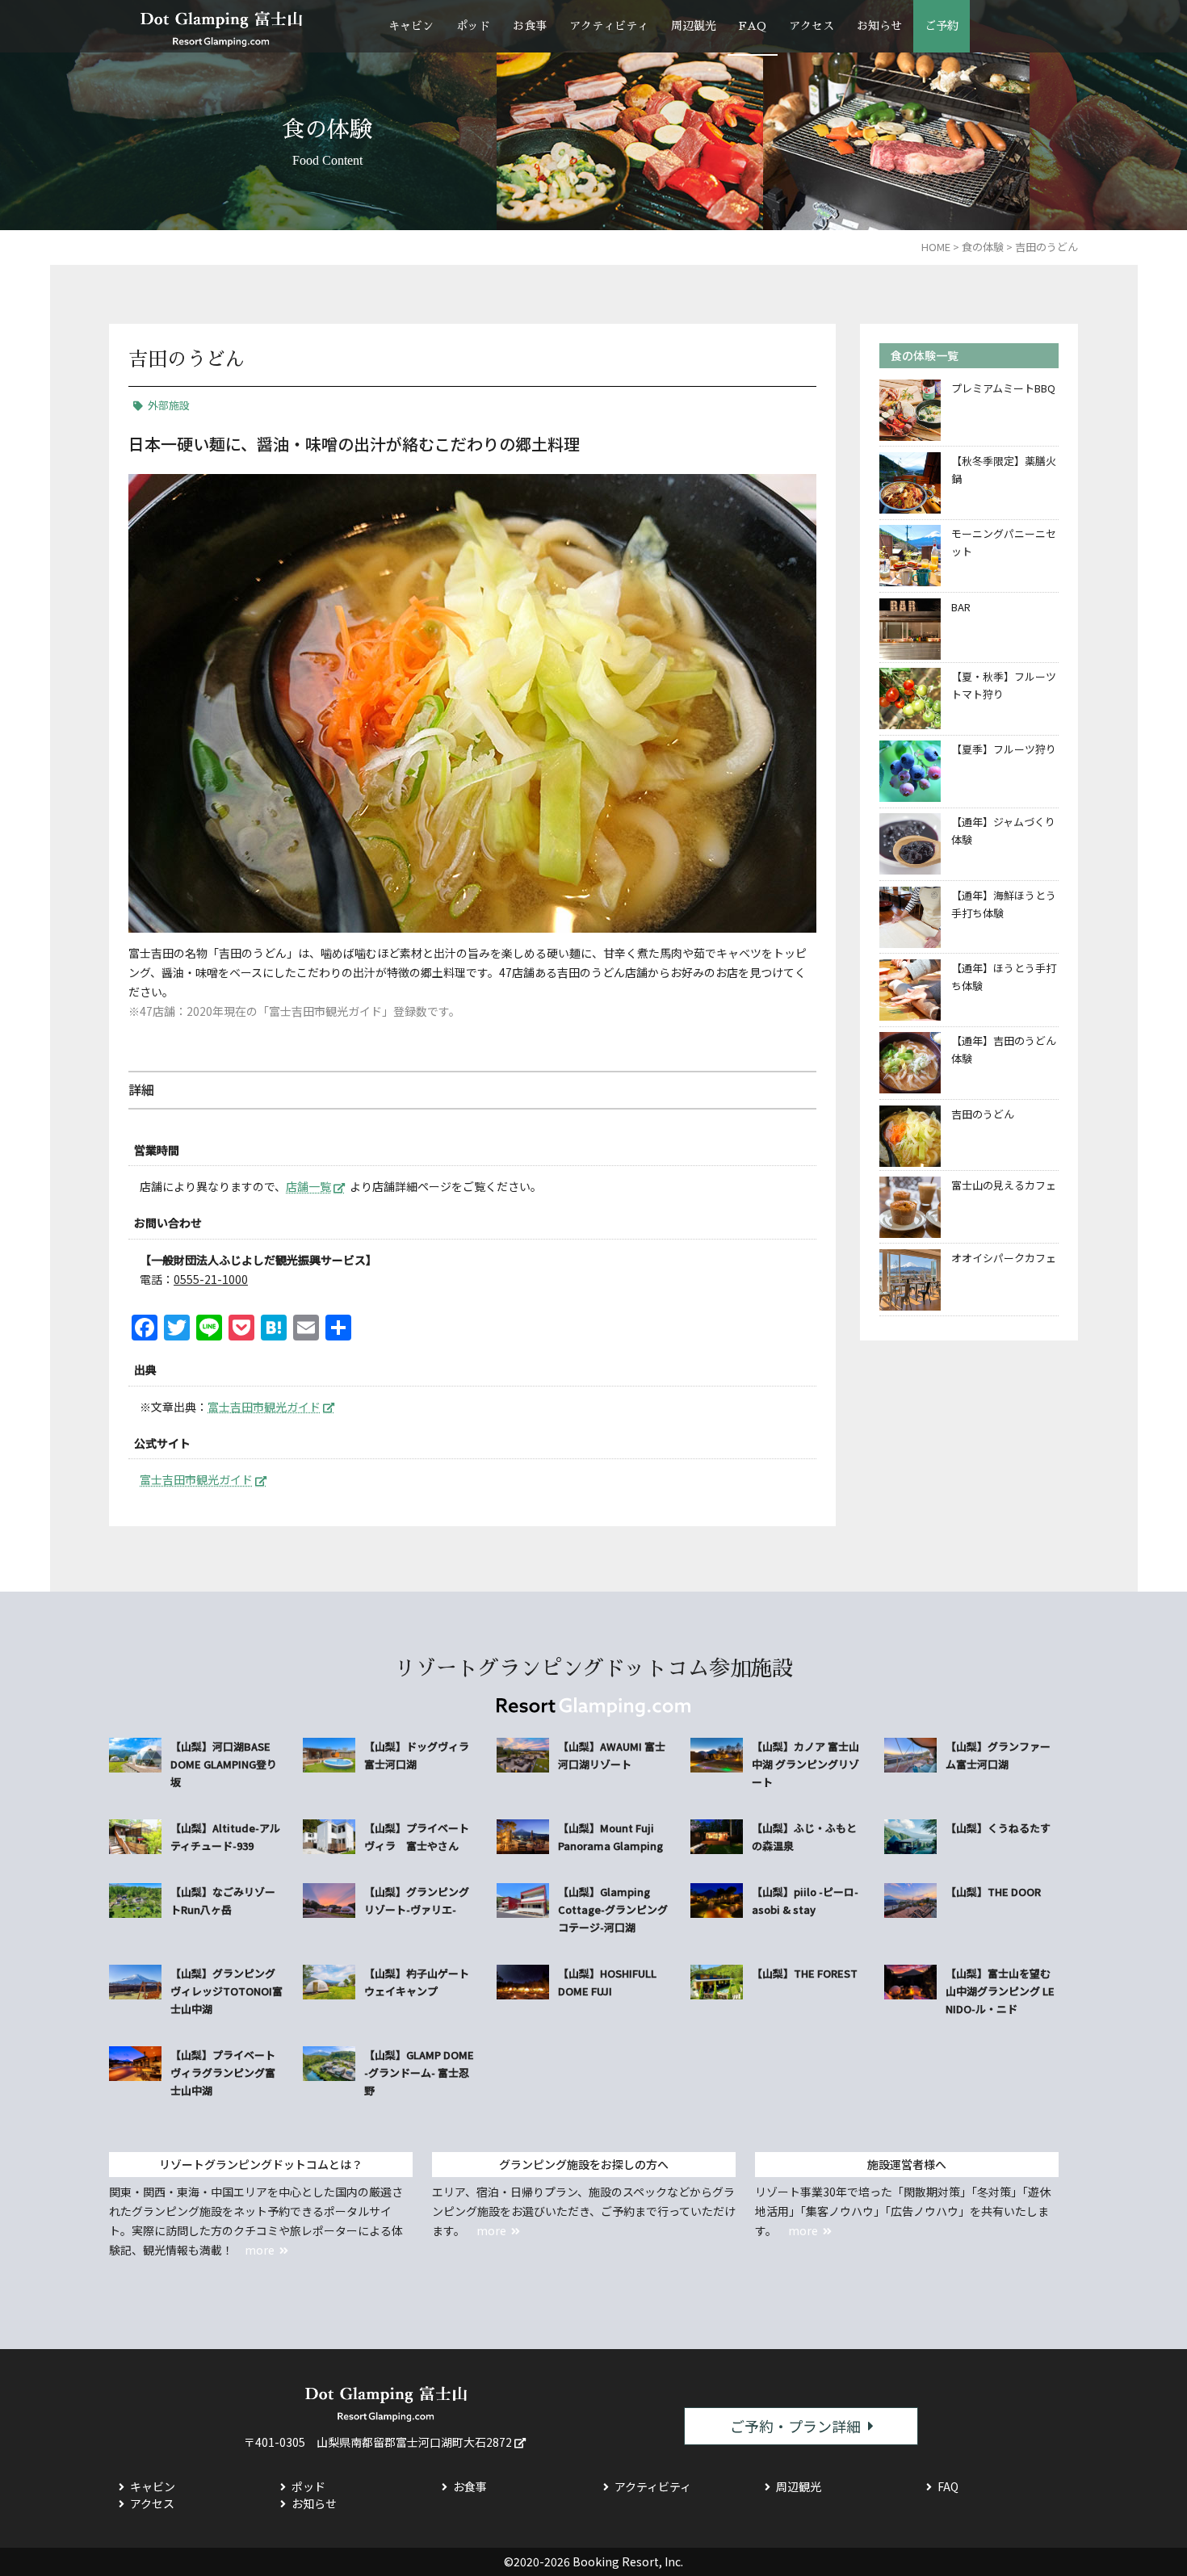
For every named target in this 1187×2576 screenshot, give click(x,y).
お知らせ (879, 26)
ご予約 (942, 26)
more (260, 2250)
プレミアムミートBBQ (1003, 388)
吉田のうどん (983, 1114)
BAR (961, 607)
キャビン (411, 26)
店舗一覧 (308, 1186)
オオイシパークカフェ (1004, 1258)
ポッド (473, 26)
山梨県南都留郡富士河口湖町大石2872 (414, 2442)
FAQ (753, 26)
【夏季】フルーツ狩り (1004, 749)
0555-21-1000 (211, 1279)
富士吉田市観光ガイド (264, 1407)
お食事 (530, 26)
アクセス (812, 26)
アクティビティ (609, 26)
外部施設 (169, 405)
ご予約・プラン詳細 (795, 2426)
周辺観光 (694, 26)
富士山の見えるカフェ (1004, 1185)
